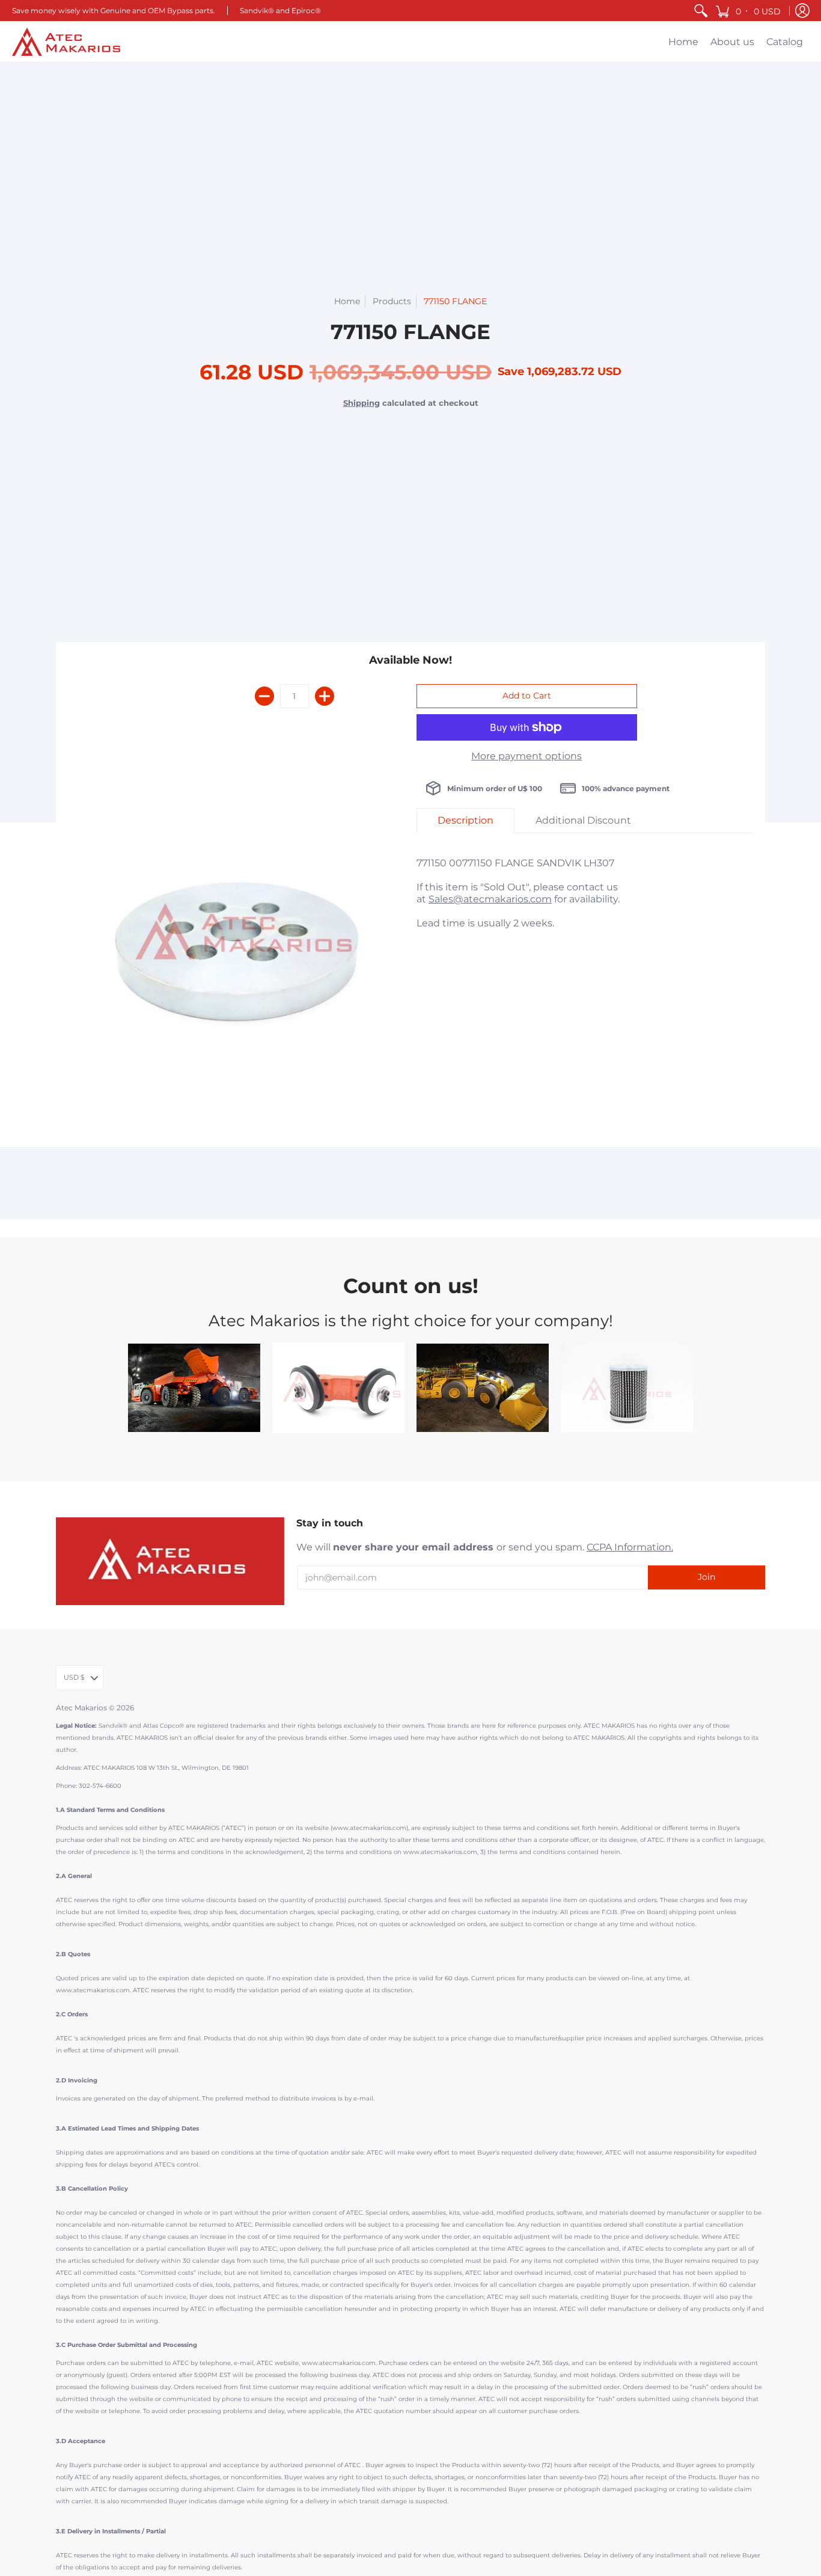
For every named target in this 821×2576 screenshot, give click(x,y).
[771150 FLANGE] (236, 949)
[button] (749, 11)
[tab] (465, 821)
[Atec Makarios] (66, 42)
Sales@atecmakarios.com (490, 899)
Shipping (362, 403)
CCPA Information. (630, 1547)
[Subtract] (264, 696)
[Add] (325, 696)
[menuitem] (701, 11)
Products (392, 301)
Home (347, 301)
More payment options (526, 756)
